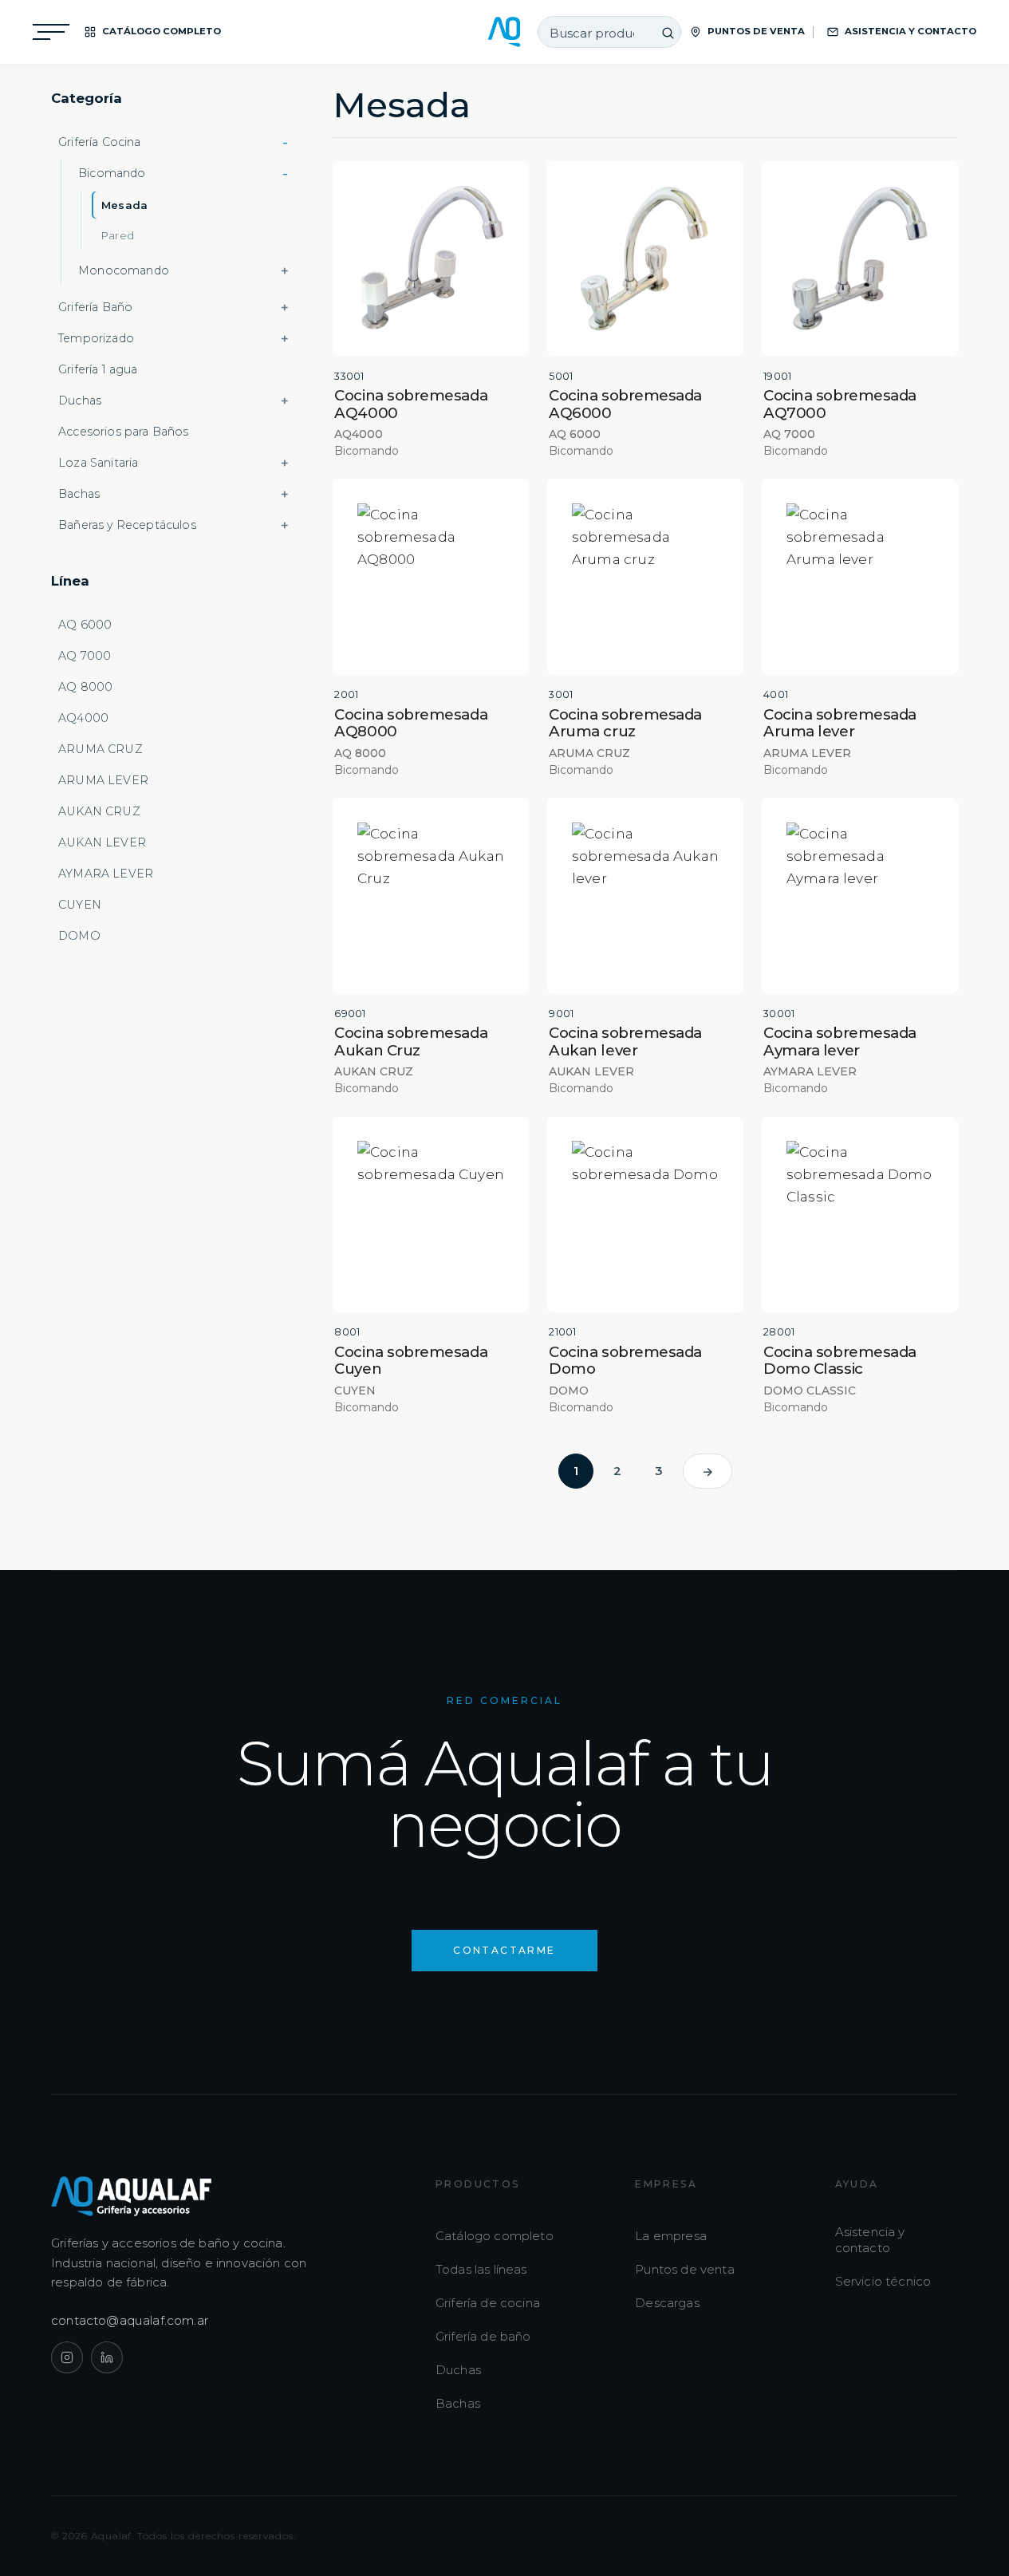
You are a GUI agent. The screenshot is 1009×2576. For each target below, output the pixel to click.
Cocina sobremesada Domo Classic (840, 1360)
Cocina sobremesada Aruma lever (840, 723)
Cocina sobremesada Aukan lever (625, 1041)
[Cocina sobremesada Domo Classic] (860, 1215)
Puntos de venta (685, 2269)
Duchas (458, 2370)
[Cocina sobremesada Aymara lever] (860, 896)
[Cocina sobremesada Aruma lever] (860, 577)
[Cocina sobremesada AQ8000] (431, 577)
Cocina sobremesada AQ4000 (411, 404)
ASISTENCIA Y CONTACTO (910, 31)
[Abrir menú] (51, 32)
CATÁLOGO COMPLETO (162, 31)
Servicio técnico (883, 2281)
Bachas (458, 2403)
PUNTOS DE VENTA (756, 31)
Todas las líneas (481, 2269)
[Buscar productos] (668, 33)
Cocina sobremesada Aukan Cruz (411, 1041)
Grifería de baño (483, 2336)
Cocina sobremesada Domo (625, 1360)
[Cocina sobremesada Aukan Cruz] (431, 896)
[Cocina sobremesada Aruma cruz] (645, 577)
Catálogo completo (495, 2236)
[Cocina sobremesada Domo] (645, 1215)
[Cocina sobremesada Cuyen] (431, 1215)
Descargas (667, 2303)
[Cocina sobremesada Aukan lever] (645, 896)
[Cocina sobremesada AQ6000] (645, 258)
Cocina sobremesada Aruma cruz (625, 723)
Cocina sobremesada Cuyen (411, 1360)
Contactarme (504, 1950)
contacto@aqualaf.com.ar (130, 2320)
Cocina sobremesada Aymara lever (840, 1041)
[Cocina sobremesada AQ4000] (431, 258)
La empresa (671, 2236)
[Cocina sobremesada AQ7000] (860, 258)
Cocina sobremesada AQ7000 (840, 404)
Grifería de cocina (488, 2303)
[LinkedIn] (107, 2357)
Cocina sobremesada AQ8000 (411, 723)
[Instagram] (67, 2357)
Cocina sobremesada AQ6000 (625, 404)
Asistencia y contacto (870, 2240)
